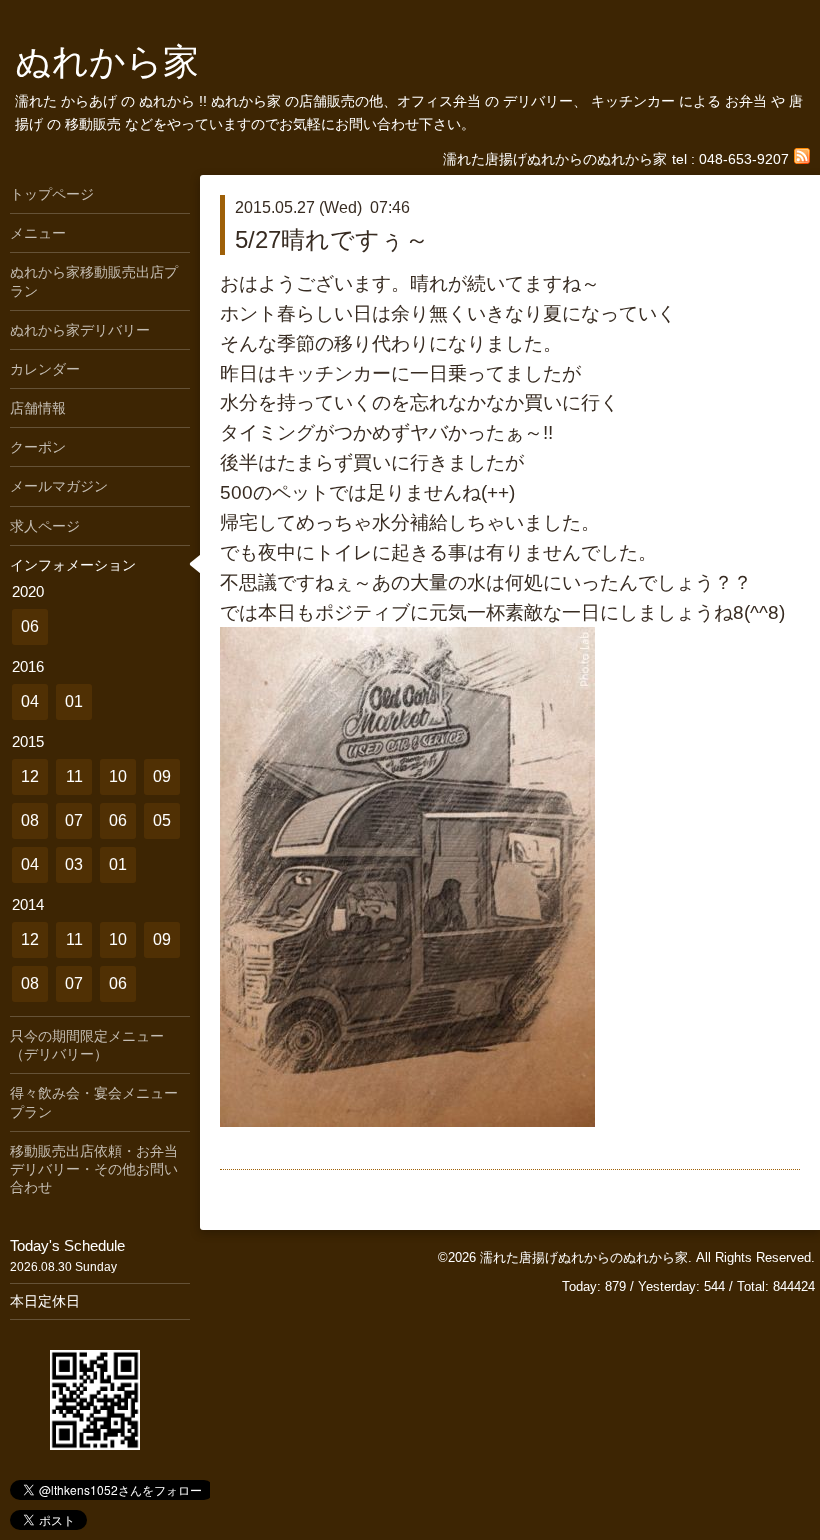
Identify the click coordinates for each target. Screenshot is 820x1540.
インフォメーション (73, 565)
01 (74, 701)
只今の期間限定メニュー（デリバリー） (87, 1045)
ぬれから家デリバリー (80, 330)
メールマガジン (59, 486)
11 (74, 776)
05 (162, 820)
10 (118, 776)
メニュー (38, 233)
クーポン (38, 447)
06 (30, 626)
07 (74, 820)
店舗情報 (38, 408)
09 (162, 776)
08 (30, 820)
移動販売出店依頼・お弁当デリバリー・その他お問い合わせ (94, 1169)
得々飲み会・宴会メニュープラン (94, 1102)
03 (74, 864)
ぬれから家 (107, 61)
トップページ (52, 194)
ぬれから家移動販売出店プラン (94, 281)
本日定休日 (45, 1301)
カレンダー (45, 369)
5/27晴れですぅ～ (332, 239)
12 (30, 776)
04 (30, 701)
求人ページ (45, 526)
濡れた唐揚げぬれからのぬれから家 (584, 1257)
